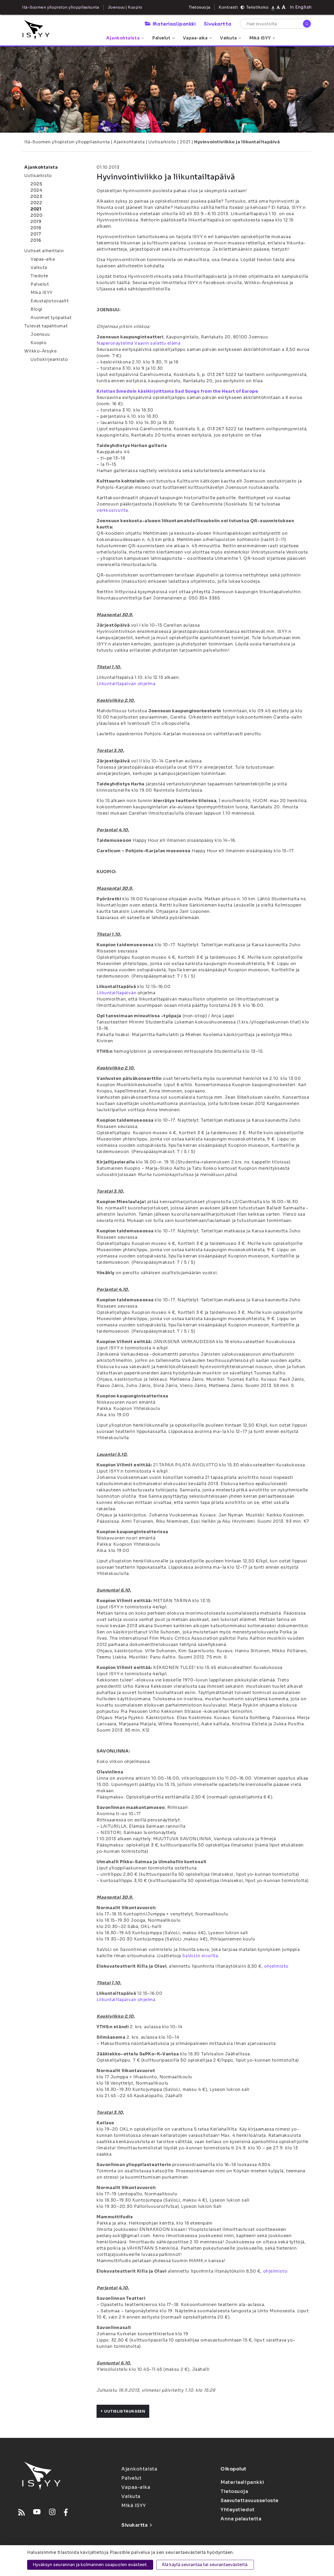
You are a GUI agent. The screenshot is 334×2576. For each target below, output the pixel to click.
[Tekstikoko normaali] (273, 7)
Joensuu (40, 334)
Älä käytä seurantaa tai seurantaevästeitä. (205, 2565)
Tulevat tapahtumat (46, 326)
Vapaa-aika (195, 38)
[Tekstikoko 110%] (278, 7)
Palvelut (161, 38)
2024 (36, 190)
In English (301, 7)
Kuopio (38, 343)
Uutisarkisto (162, 142)
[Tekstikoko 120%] (284, 7)
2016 (36, 240)
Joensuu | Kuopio (125, 7)
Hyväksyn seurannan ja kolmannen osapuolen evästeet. (90, 2565)
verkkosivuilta (112, 510)
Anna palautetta (241, 2519)
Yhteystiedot (238, 2510)
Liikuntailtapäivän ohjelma (126, 684)
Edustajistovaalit (50, 301)
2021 (185, 142)
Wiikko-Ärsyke (40, 351)
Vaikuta (228, 38)
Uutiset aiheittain (44, 251)
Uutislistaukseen (125, 2411)
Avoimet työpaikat (51, 318)
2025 (36, 184)
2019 (36, 222)
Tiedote (39, 276)
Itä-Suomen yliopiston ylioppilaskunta (67, 142)
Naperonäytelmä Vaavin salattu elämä (139, 343)
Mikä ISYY (260, 38)
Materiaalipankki (174, 23)
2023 (36, 196)
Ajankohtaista (123, 38)
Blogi (37, 309)
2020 (37, 215)
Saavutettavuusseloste (250, 2501)
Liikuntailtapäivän (116, 993)
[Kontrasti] (242, 7)
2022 (36, 203)
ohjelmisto (276, 1966)
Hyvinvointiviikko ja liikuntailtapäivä (237, 142)
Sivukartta (218, 23)
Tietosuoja (199, 7)
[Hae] (307, 24)
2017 (36, 234)
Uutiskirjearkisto (49, 359)
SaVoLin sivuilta (200, 1956)
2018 (36, 228)
